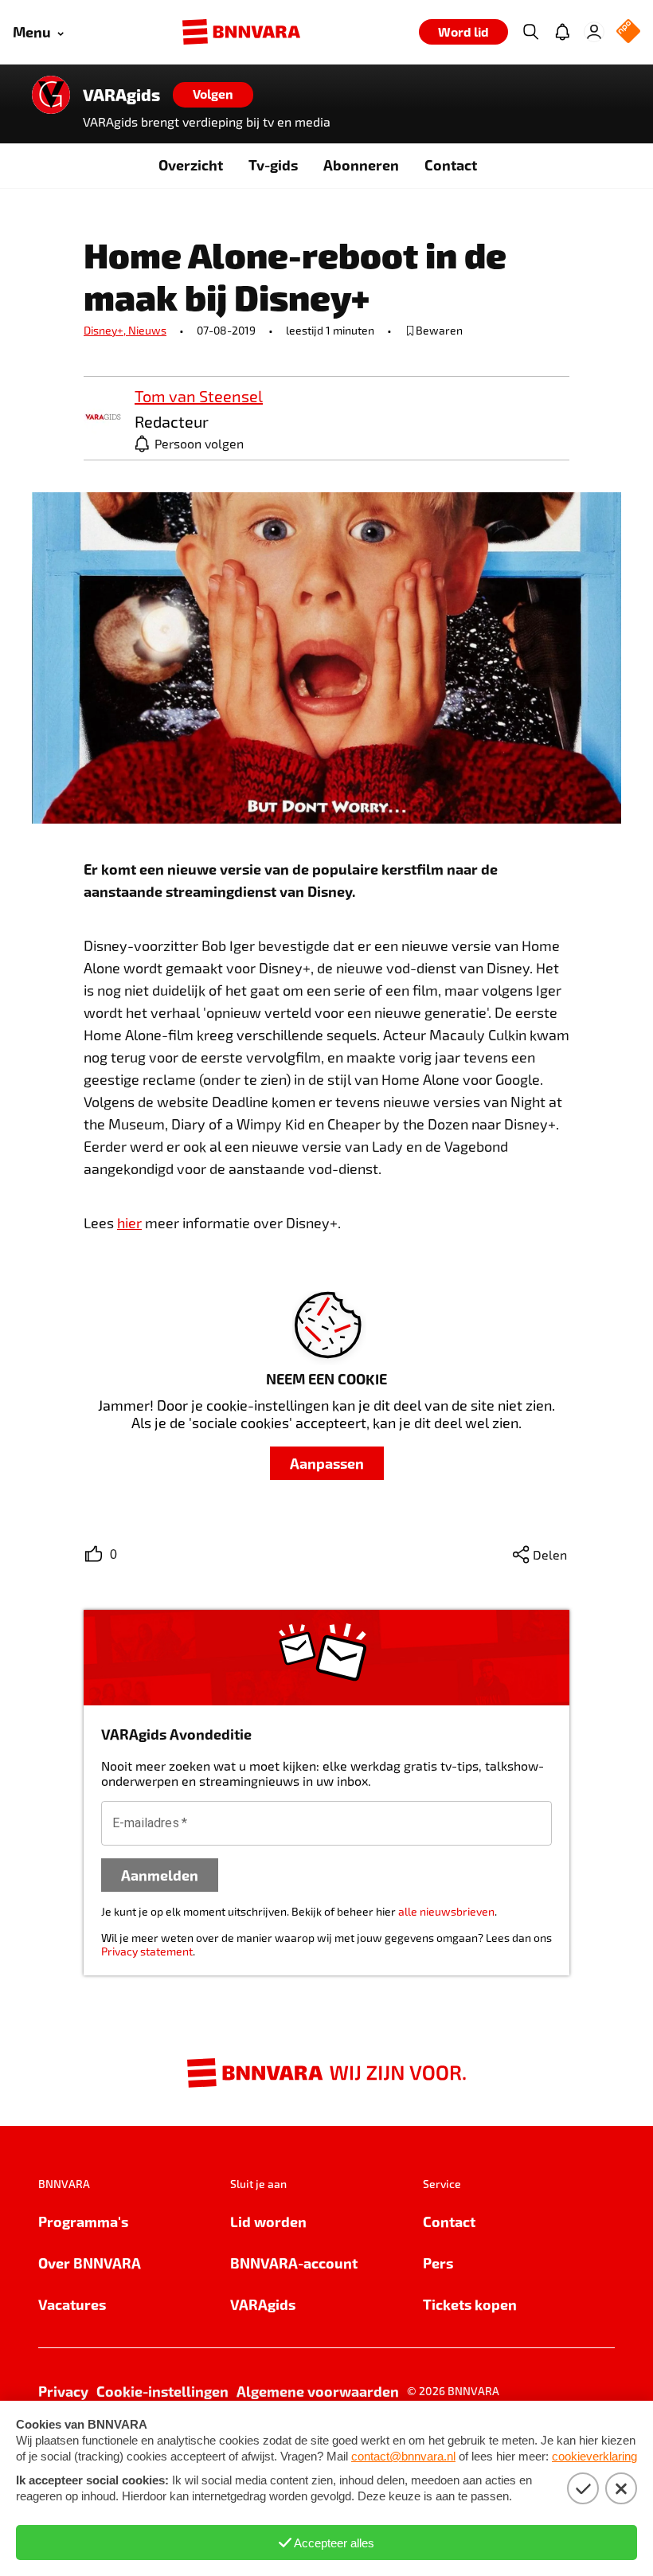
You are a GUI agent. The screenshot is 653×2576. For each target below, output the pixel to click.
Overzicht (191, 164)
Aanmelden (160, 1875)
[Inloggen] (594, 32)
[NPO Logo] (628, 32)
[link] (103, 418)
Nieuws (147, 330)
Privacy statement (147, 1951)
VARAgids (121, 95)
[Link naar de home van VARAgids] (51, 95)
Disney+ (106, 330)
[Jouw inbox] (562, 32)
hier (129, 1223)
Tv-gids (273, 164)
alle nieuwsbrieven (446, 1911)
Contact (451, 164)
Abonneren (361, 164)
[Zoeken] (530, 32)
